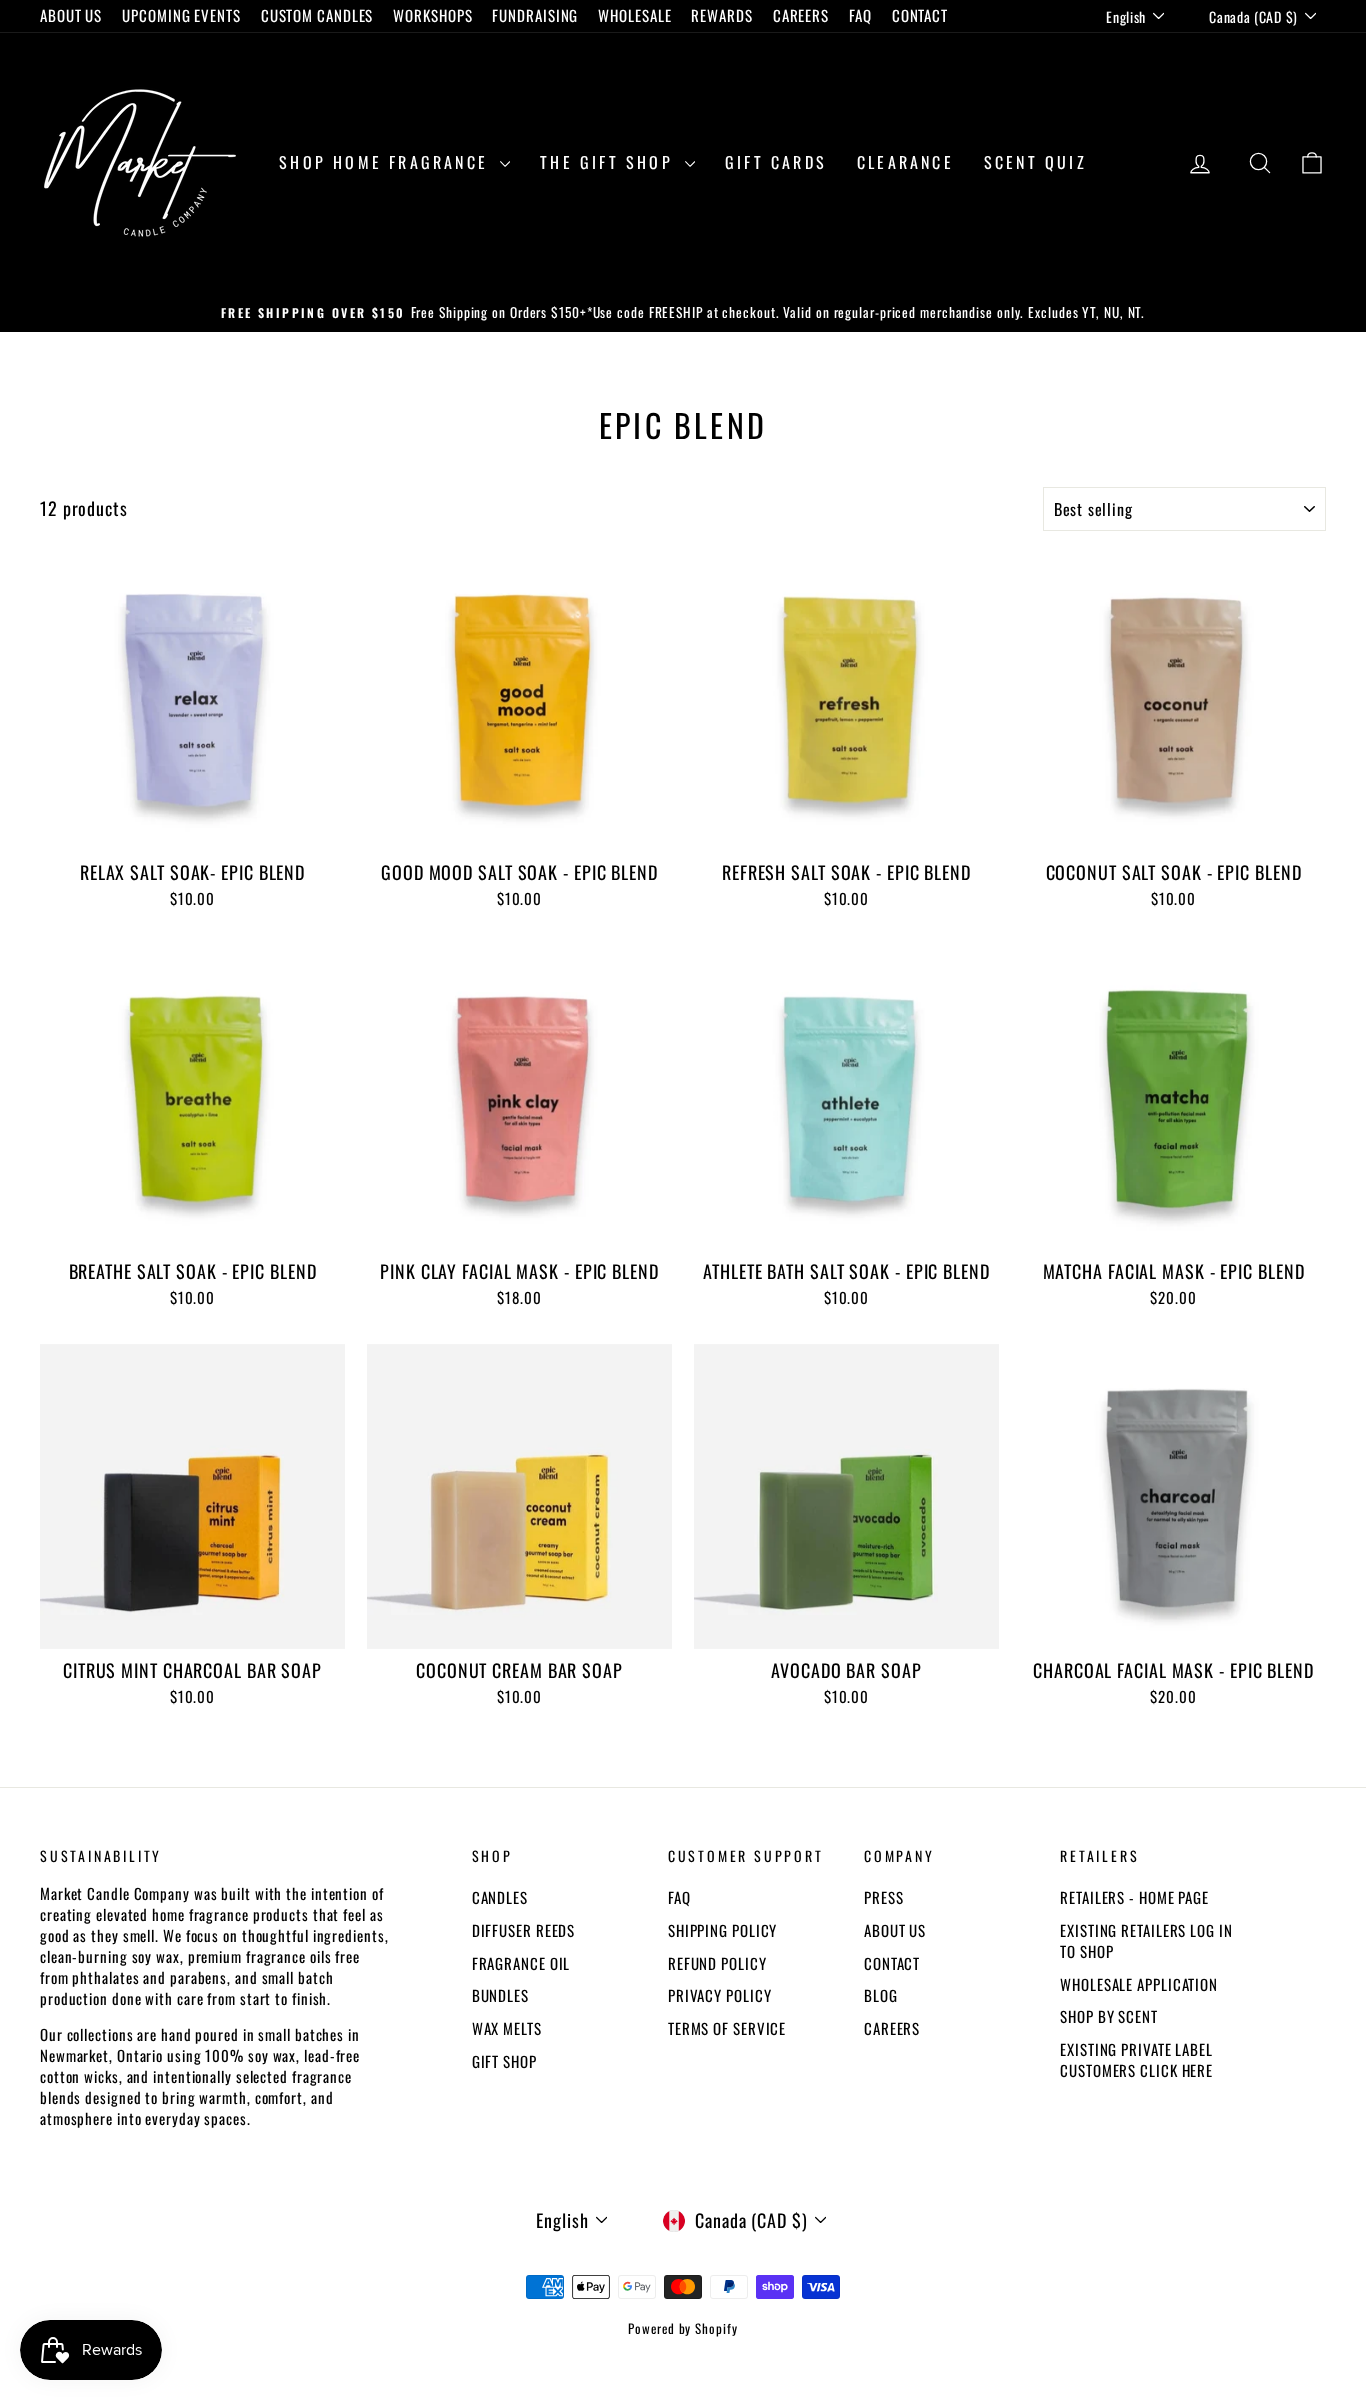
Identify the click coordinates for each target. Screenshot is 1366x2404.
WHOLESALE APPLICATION (1139, 1984)
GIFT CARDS (776, 162)
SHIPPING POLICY (723, 1930)
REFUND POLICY (717, 1963)
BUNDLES (500, 1995)
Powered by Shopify (682, 2328)
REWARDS (721, 15)
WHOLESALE (634, 15)
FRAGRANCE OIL (521, 1963)
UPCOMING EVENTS (181, 15)
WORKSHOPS (432, 15)
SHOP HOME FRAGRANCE (387, 162)
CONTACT (920, 15)
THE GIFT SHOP (610, 162)
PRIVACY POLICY (720, 1995)
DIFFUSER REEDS (524, 1930)
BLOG (881, 1995)
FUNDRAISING (535, 15)
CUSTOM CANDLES (317, 15)
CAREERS (801, 15)
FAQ (860, 15)
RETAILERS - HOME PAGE (1134, 1897)
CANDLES (500, 1897)
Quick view (192, 829)
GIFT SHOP (504, 2061)
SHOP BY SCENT (1109, 2016)
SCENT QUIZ (1035, 162)
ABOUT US (71, 15)
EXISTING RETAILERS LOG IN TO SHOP (1146, 1940)
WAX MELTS (507, 2028)
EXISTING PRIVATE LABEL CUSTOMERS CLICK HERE (1136, 2059)
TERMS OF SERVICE (727, 2028)
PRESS (884, 1897)
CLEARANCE (905, 162)
